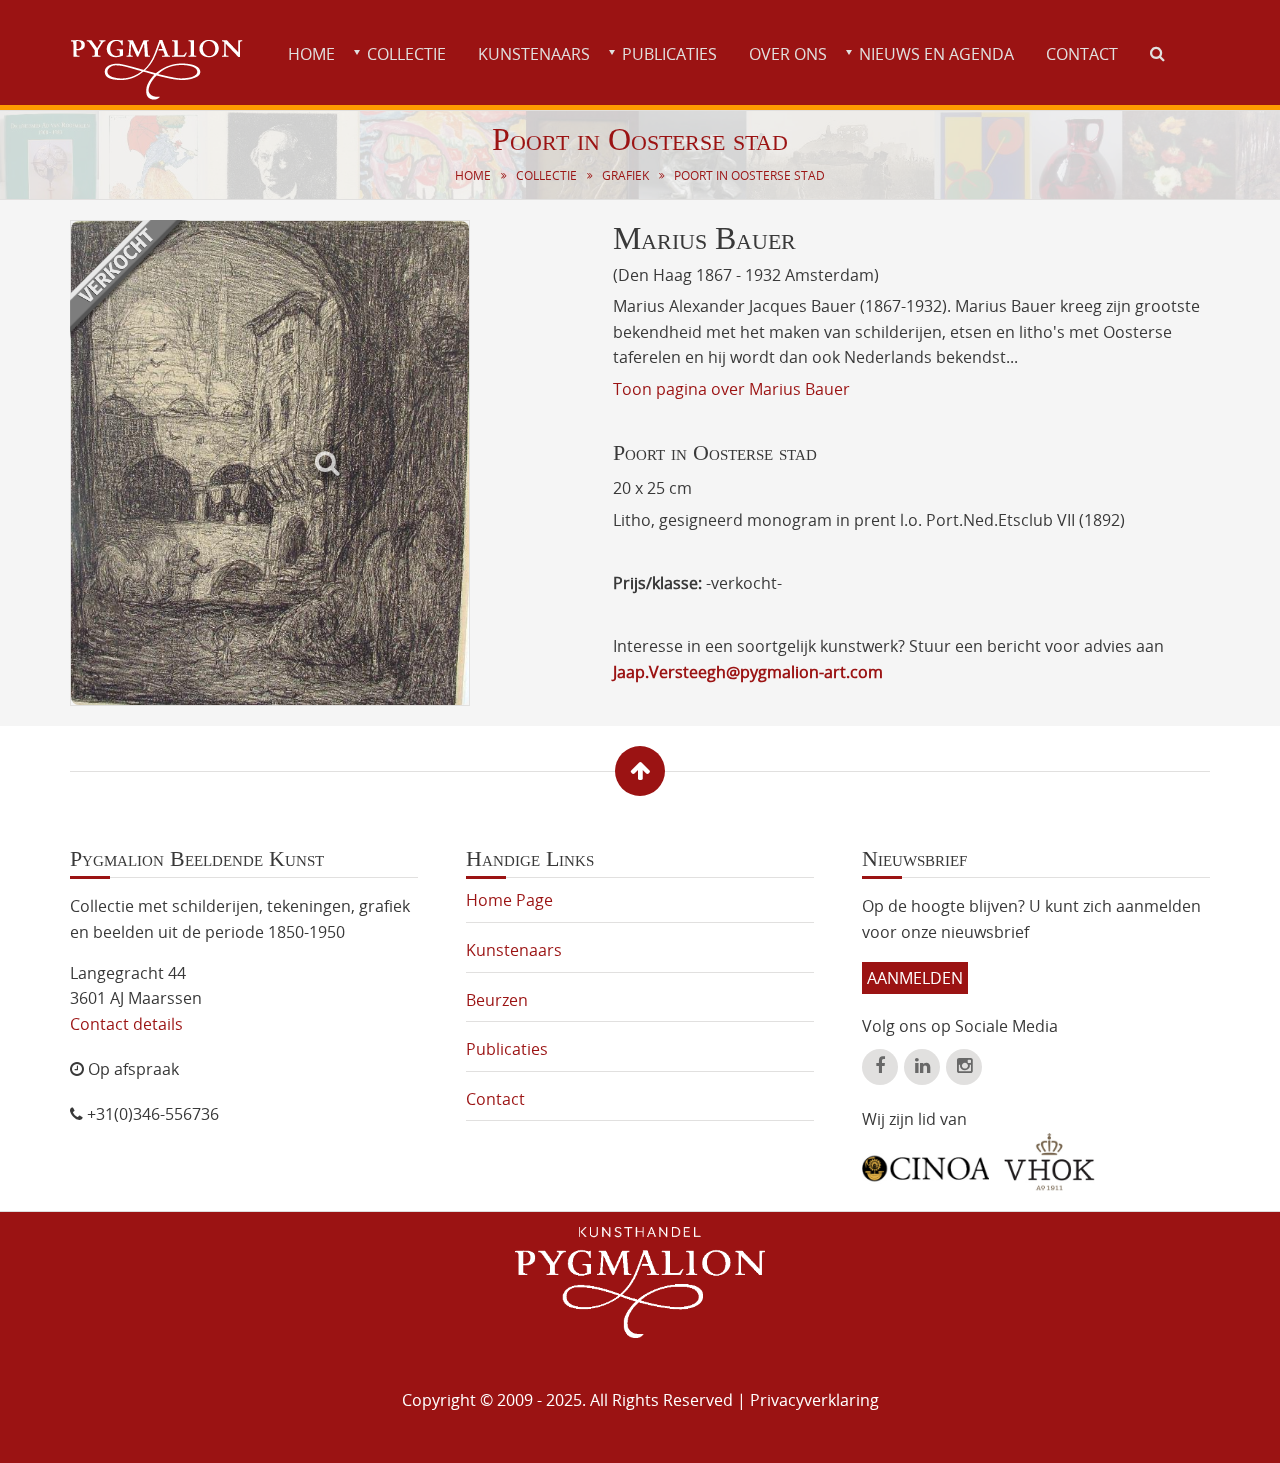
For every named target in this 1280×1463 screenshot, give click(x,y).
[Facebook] (880, 1067)
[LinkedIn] (922, 1067)
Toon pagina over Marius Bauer (731, 389)
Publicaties (669, 54)
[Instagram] (964, 1067)
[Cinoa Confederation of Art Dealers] (925, 1161)
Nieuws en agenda (936, 54)
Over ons (788, 54)
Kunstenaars (534, 54)
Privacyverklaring (814, 1400)
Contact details (126, 1024)
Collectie (406, 54)
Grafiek (625, 175)
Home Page (509, 900)
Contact (1082, 54)
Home (311, 54)
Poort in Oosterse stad (749, 175)
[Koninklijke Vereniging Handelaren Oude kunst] (1049, 1162)
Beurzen (497, 1000)
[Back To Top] (640, 771)
